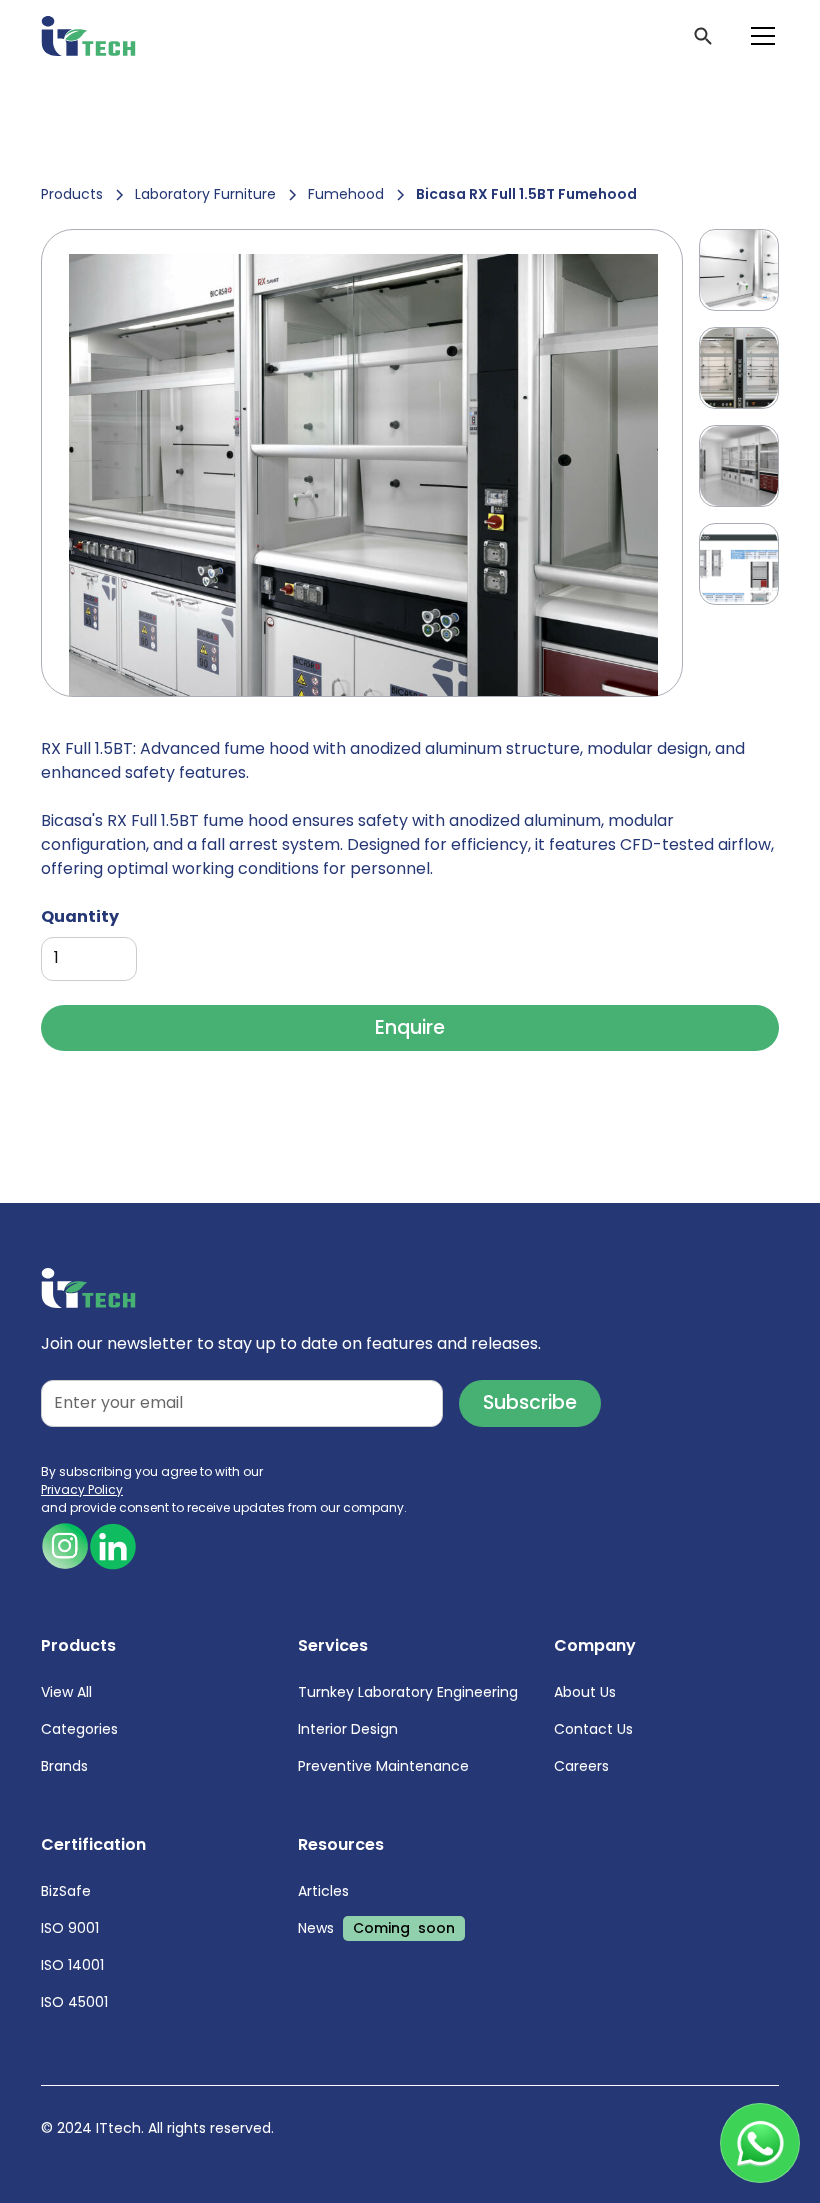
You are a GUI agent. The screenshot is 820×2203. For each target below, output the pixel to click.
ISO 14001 (72, 1965)
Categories (79, 1729)
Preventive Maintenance (383, 1766)
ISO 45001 (74, 2002)
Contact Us (593, 1729)
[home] (88, 36)
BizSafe (66, 1891)
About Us (585, 1692)
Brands (64, 1766)
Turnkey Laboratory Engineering (408, 1692)
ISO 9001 (70, 1928)
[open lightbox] (362, 463)
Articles (323, 1891)
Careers (581, 1766)
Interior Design (348, 1729)
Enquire (410, 1027)
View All (66, 1692)
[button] (759, 36)
